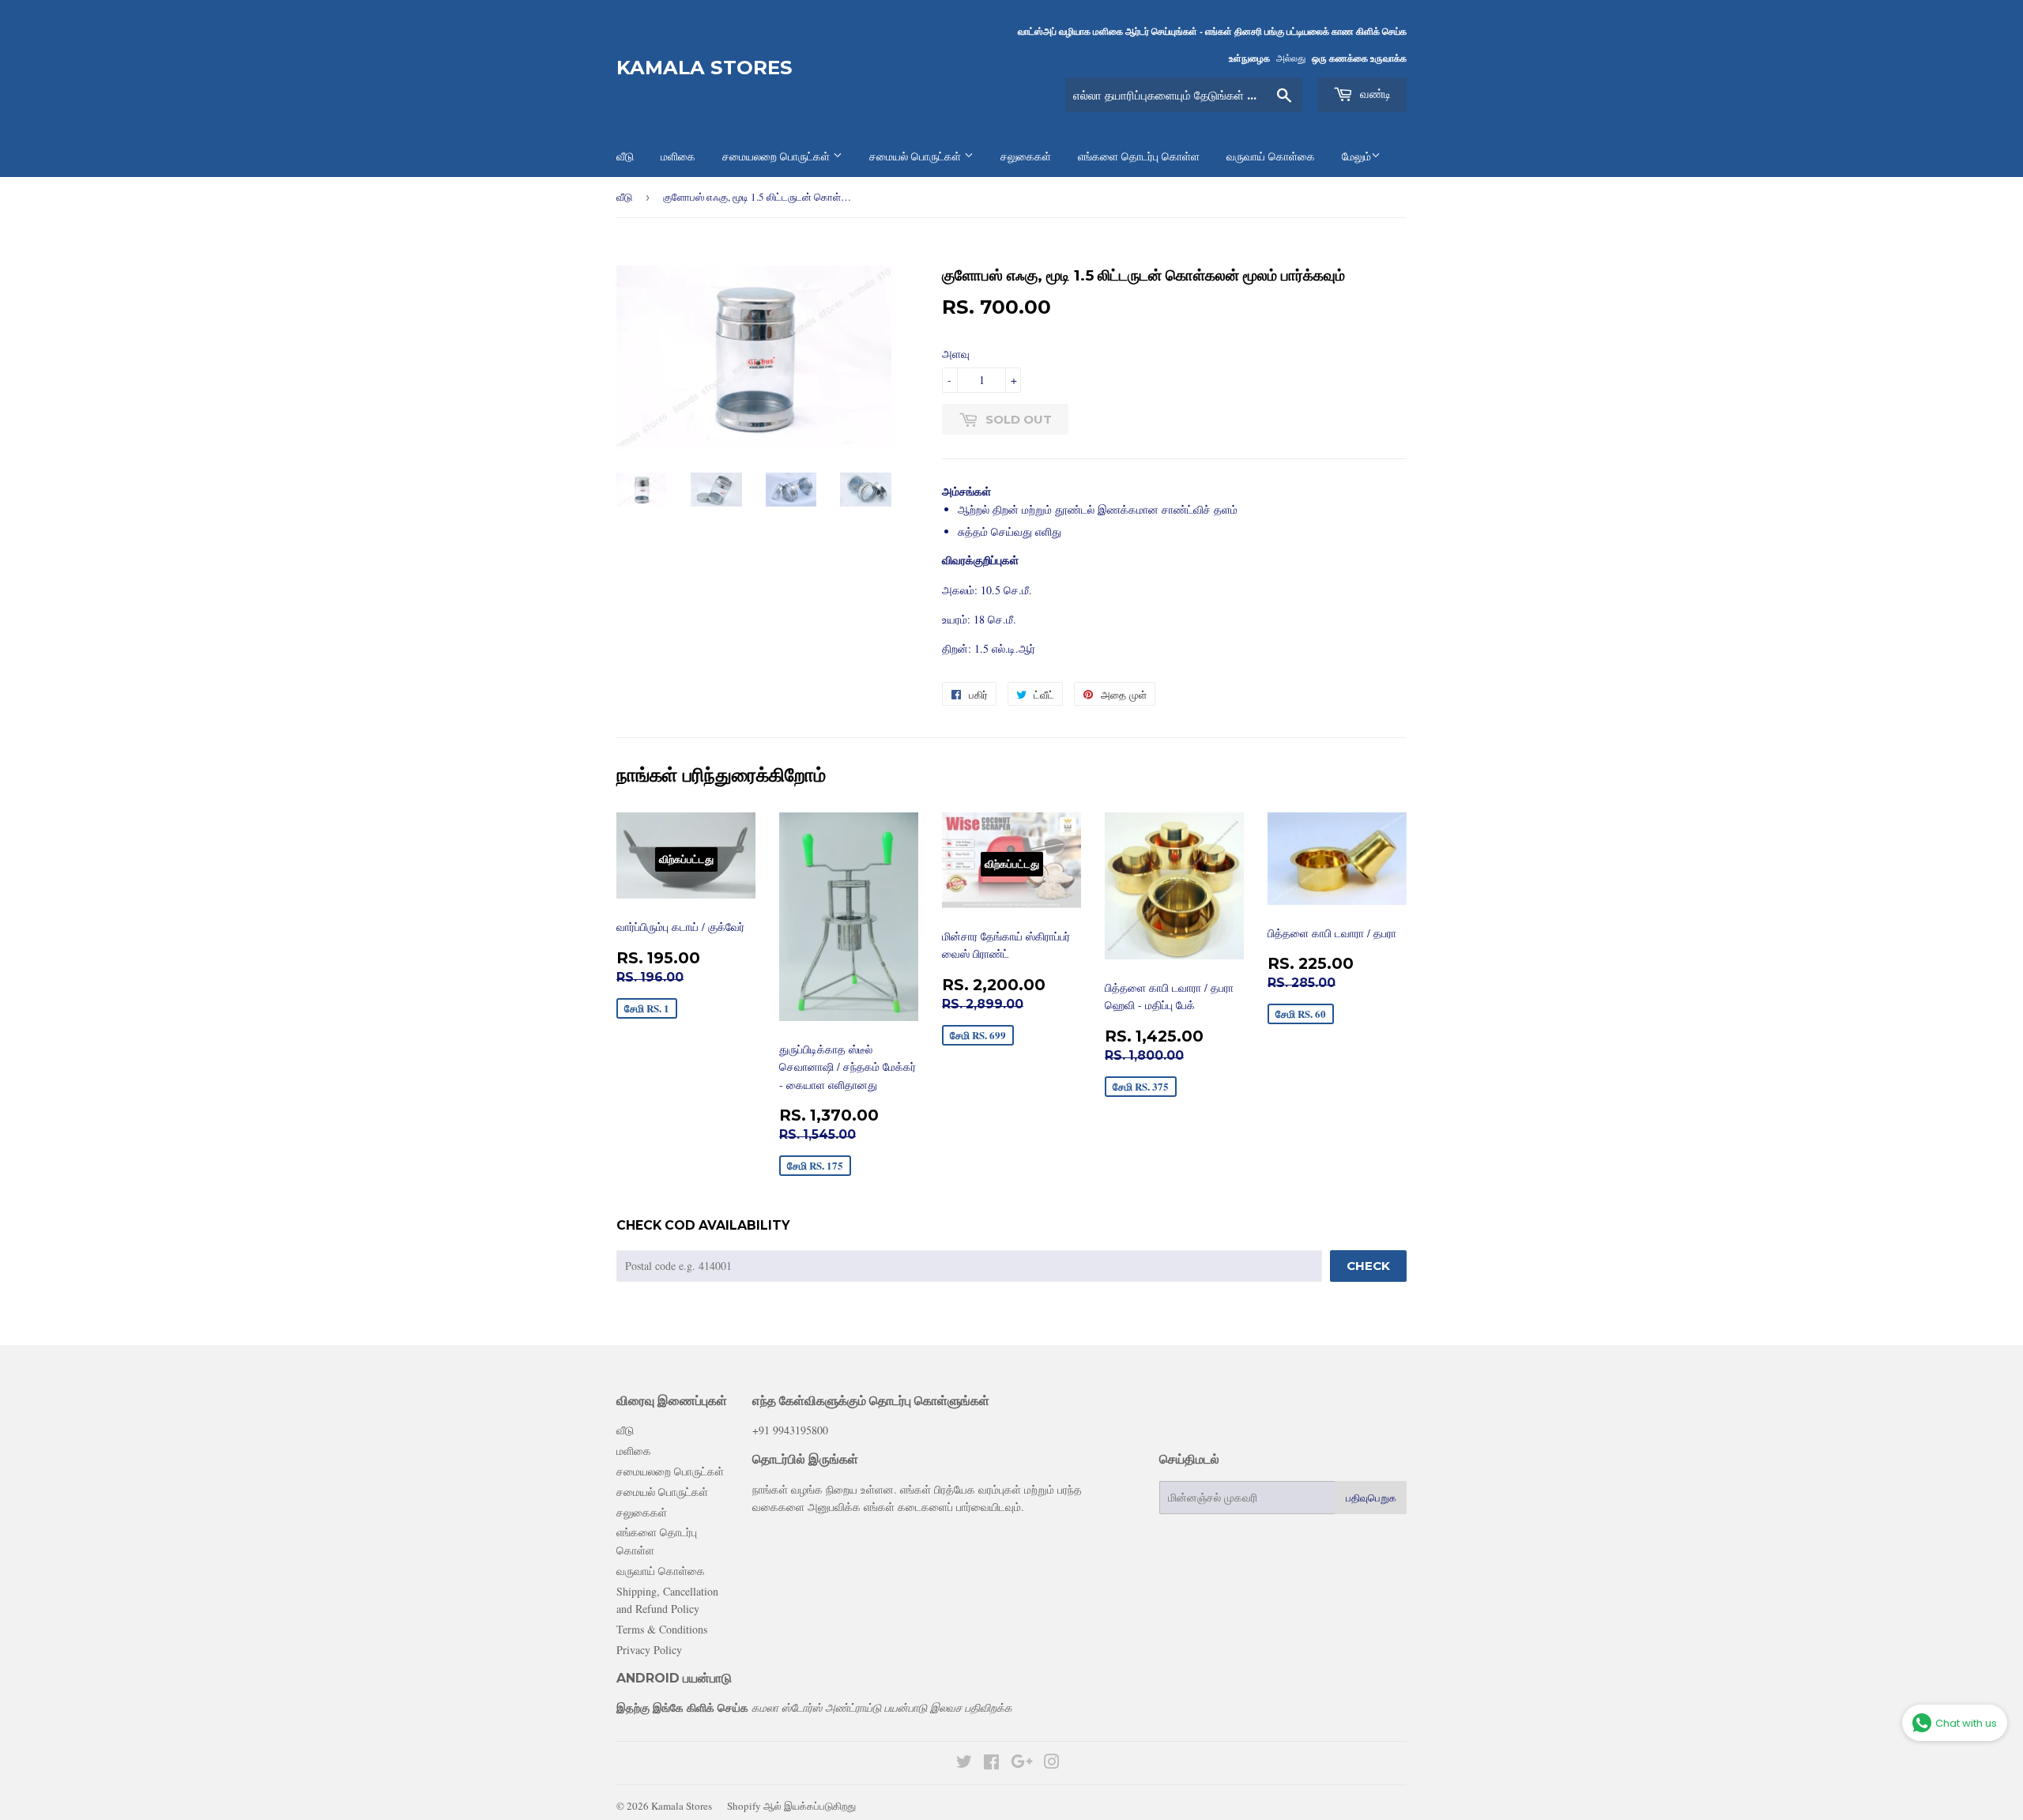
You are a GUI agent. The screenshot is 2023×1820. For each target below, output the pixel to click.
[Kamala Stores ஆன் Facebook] (991, 1763)
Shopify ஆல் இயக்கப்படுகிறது (791, 1806)
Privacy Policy (649, 1650)
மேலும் (1356, 156)
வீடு (624, 197)
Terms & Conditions (662, 1629)
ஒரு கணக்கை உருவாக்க (1359, 58)
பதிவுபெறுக (1371, 1498)
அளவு (956, 354)
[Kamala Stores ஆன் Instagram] (1052, 1763)
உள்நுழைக (1249, 58)
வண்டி (1374, 94)
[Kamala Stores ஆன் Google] (1022, 1763)
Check (1368, 1266)
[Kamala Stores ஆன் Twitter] (964, 1763)
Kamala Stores (704, 68)
